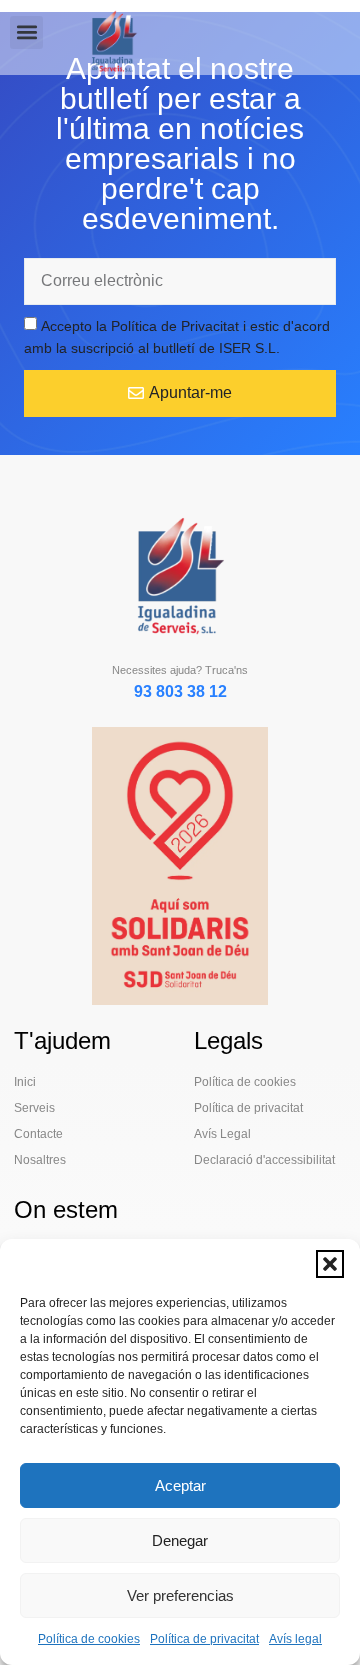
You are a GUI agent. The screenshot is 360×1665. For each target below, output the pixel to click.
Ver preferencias (180, 1595)
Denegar (180, 1540)
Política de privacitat (204, 1639)
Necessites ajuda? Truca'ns (180, 670)
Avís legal (295, 1639)
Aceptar (180, 1485)
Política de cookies (89, 1639)
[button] (330, 1264)
